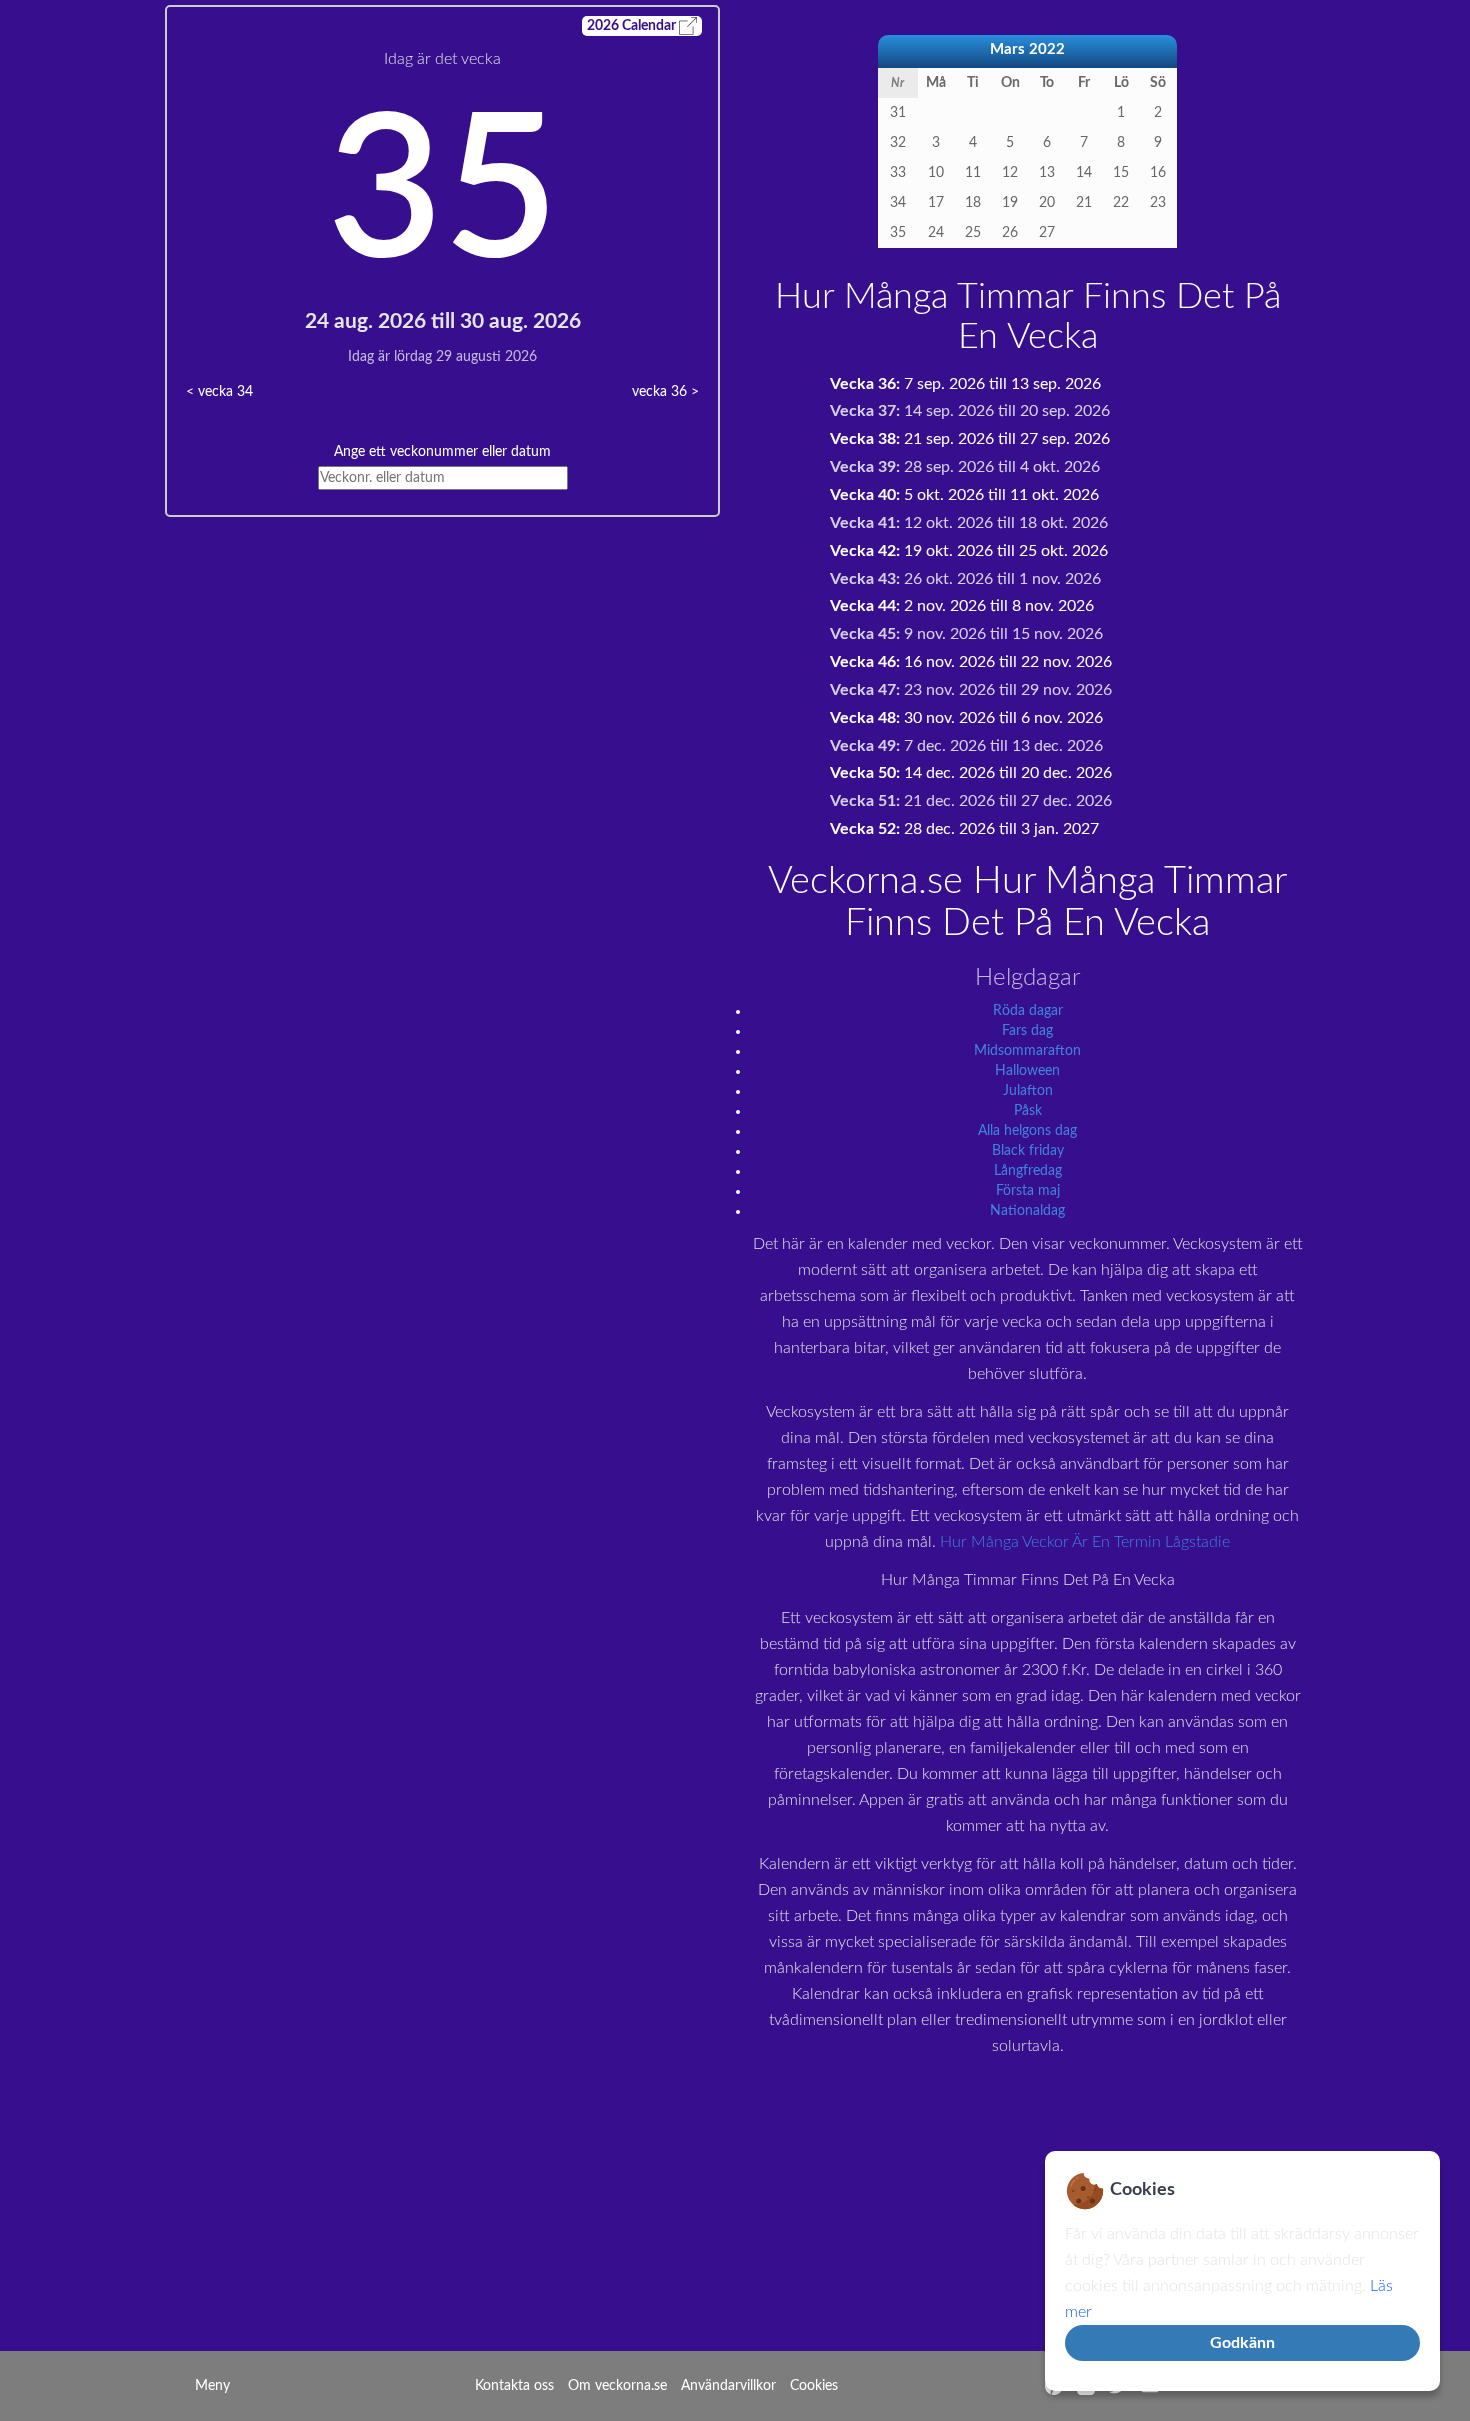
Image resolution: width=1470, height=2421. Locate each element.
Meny (212, 2386)
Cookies (814, 2386)
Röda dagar (1028, 1011)
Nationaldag (1027, 1211)
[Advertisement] (442, 657)
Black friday (1028, 1151)
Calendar (633, 26)
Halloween (1027, 1071)
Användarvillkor (728, 2386)
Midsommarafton (1027, 1051)
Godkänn (1242, 2343)
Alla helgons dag (1027, 1131)
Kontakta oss (514, 2386)
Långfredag (1028, 1171)
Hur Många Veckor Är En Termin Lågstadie (1085, 1542)
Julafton (1028, 1091)
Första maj (1028, 1191)
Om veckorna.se (617, 2386)
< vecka (219, 392)
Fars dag (1027, 1031)
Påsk (1028, 1111)
